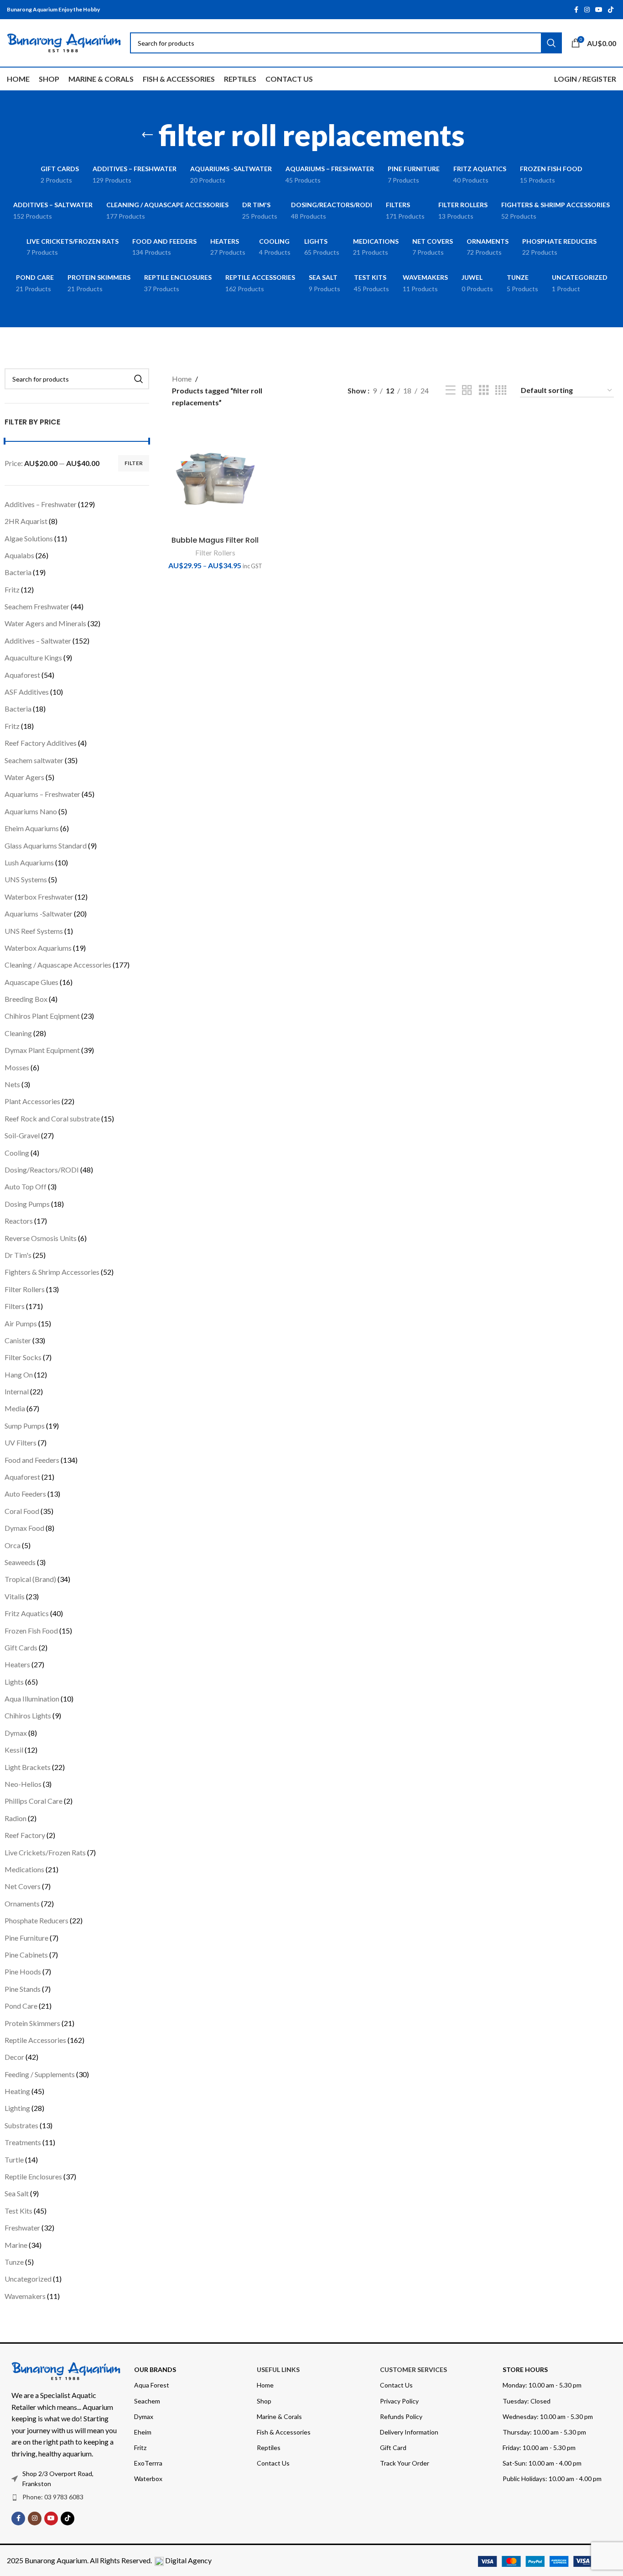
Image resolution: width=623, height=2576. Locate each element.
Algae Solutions (29, 538)
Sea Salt (17, 2193)
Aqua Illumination (32, 1699)
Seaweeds (20, 1562)
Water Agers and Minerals (45, 623)
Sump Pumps (25, 1426)
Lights (14, 1682)
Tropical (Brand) (30, 1579)
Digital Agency (188, 2560)
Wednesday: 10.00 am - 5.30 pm (548, 2416)
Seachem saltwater (34, 760)
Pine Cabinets (26, 1955)
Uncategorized (28, 2279)
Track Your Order (405, 2463)
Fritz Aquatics (27, 1613)
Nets (12, 1084)
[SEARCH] (139, 379)
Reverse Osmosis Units (41, 1238)
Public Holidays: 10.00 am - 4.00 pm (552, 2479)
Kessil (14, 1750)
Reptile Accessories (35, 2040)
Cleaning (18, 1033)
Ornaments (22, 1903)
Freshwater (22, 2228)
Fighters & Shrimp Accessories (52, 1272)
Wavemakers (25, 2296)
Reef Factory (25, 1835)
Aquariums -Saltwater (39, 914)
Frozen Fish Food (31, 1631)
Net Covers (23, 1886)
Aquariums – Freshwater (42, 794)
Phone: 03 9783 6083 (53, 2497)
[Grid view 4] (501, 390)
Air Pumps (21, 1323)
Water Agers (24, 777)
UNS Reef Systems (34, 931)
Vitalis (15, 1596)
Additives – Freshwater (41, 504)
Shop (264, 2401)
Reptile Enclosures (33, 2176)
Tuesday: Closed (527, 2401)
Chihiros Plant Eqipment (42, 1016)
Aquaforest (22, 675)
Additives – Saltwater (38, 641)
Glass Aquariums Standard (46, 846)
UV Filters (21, 1442)
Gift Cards (21, 1647)
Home (182, 379)
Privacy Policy (399, 2401)
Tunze (14, 2262)
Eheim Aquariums (32, 828)
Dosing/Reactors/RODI (42, 1170)
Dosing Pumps (27, 1204)
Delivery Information (409, 2432)
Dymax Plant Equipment (42, 1050)
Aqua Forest (152, 2385)
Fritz (12, 589)
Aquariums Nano (31, 811)
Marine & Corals (279, 2416)
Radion (16, 1818)
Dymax (16, 1733)
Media (15, 1408)
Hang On (19, 1374)
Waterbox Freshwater (39, 897)
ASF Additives (27, 692)
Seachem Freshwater (37, 606)
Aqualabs (19, 555)
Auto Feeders (25, 1494)
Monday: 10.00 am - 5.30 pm (542, 2385)
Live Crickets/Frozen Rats (45, 1852)
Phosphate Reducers (36, 1920)
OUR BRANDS (155, 2369)
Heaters (17, 1664)
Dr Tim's (18, 1255)
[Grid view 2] (467, 390)
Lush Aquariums (29, 862)
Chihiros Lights (28, 1715)
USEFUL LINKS (278, 2369)
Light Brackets (28, 1767)
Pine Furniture (26, 1938)
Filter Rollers (25, 1289)
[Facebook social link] (576, 10)
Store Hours (525, 2369)
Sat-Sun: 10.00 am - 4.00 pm (542, 2463)
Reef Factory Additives (41, 743)
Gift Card (393, 2448)
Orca (13, 1545)
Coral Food (22, 1511)
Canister (18, 1340)
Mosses (17, 1067)
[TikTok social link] (611, 10)
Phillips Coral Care (34, 1801)
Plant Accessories (32, 1101)
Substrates (21, 2125)
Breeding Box (26, 999)
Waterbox (148, 2479)
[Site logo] (64, 42)
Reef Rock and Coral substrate (52, 1118)
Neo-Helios (23, 1784)
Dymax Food (24, 1528)
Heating (17, 2091)
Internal (17, 1391)
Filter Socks (23, 1357)
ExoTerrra (148, 2463)
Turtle (14, 2160)
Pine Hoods (23, 1971)
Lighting (17, 2108)
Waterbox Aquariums (38, 948)
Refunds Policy (401, 2416)
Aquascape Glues (31, 982)
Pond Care (21, 2006)
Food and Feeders (32, 1460)
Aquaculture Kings (33, 657)
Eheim (143, 2432)
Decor (14, 2057)
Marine (16, 2245)
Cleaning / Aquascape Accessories (58, 965)
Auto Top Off (26, 1186)
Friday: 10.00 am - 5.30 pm (539, 2448)
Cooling (17, 1153)
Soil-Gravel (22, 1135)
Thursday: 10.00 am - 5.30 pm (544, 2432)
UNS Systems (26, 879)
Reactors (19, 1221)
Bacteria (18, 572)
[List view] (451, 390)
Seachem (147, 2401)
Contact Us (273, 2463)
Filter (134, 463)
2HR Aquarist (26, 521)
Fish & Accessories (284, 2432)
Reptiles (269, 2448)
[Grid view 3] (484, 390)
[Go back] (147, 135)
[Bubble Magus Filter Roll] (215, 479)
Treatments (23, 2142)
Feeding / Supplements (40, 2074)
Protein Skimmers (32, 2023)
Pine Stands (23, 1989)
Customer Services (413, 2369)
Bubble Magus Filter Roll (215, 540)
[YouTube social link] (599, 10)
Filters (15, 1306)
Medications (24, 1869)
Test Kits (18, 2211)
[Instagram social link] (587, 10)
